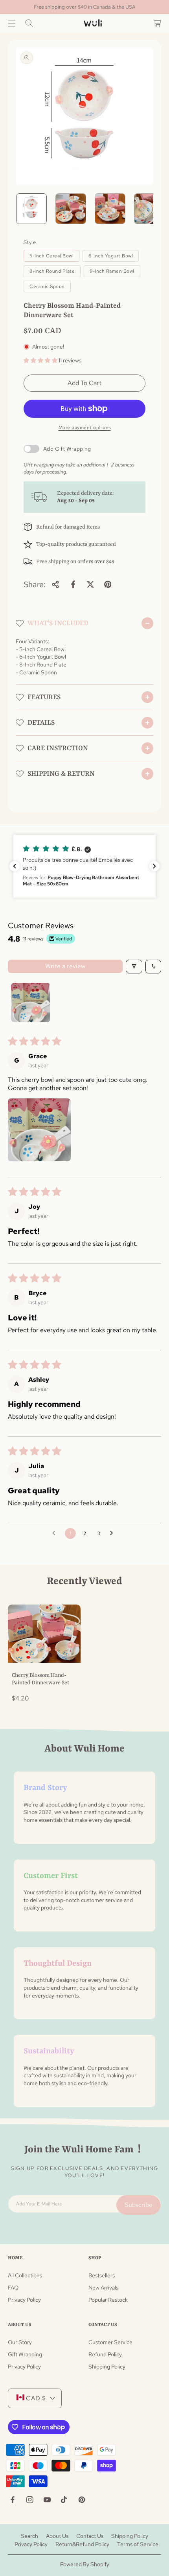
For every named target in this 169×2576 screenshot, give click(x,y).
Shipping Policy (107, 2367)
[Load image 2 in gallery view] (71, 209)
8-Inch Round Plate (52, 271)
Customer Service (110, 2342)
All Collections (25, 2275)
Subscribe (139, 2205)
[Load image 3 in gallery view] (110, 209)
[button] (12, 23)
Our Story (20, 2342)
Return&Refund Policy (82, 2544)
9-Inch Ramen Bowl (112, 271)
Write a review (65, 966)
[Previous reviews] (15, 866)
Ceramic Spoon (47, 286)
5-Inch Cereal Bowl (51, 256)
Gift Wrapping (25, 2354)
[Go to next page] (114, 1533)
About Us (57, 2536)
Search (29, 2536)
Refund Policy (105, 2354)
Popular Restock (108, 2300)
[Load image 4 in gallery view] (149, 209)
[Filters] (134, 967)
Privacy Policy (24, 2300)
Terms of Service (138, 2544)
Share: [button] (35, 584)
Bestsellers (102, 2275)
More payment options (85, 428)
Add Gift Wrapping (67, 449)
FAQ (13, 2288)
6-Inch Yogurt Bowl (111, 256)
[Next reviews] (154, 866)
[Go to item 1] (31, 1002)
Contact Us (90, 2536)
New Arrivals (103, 2288)
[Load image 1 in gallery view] (31, 209)
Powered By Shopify (85, 2564)
